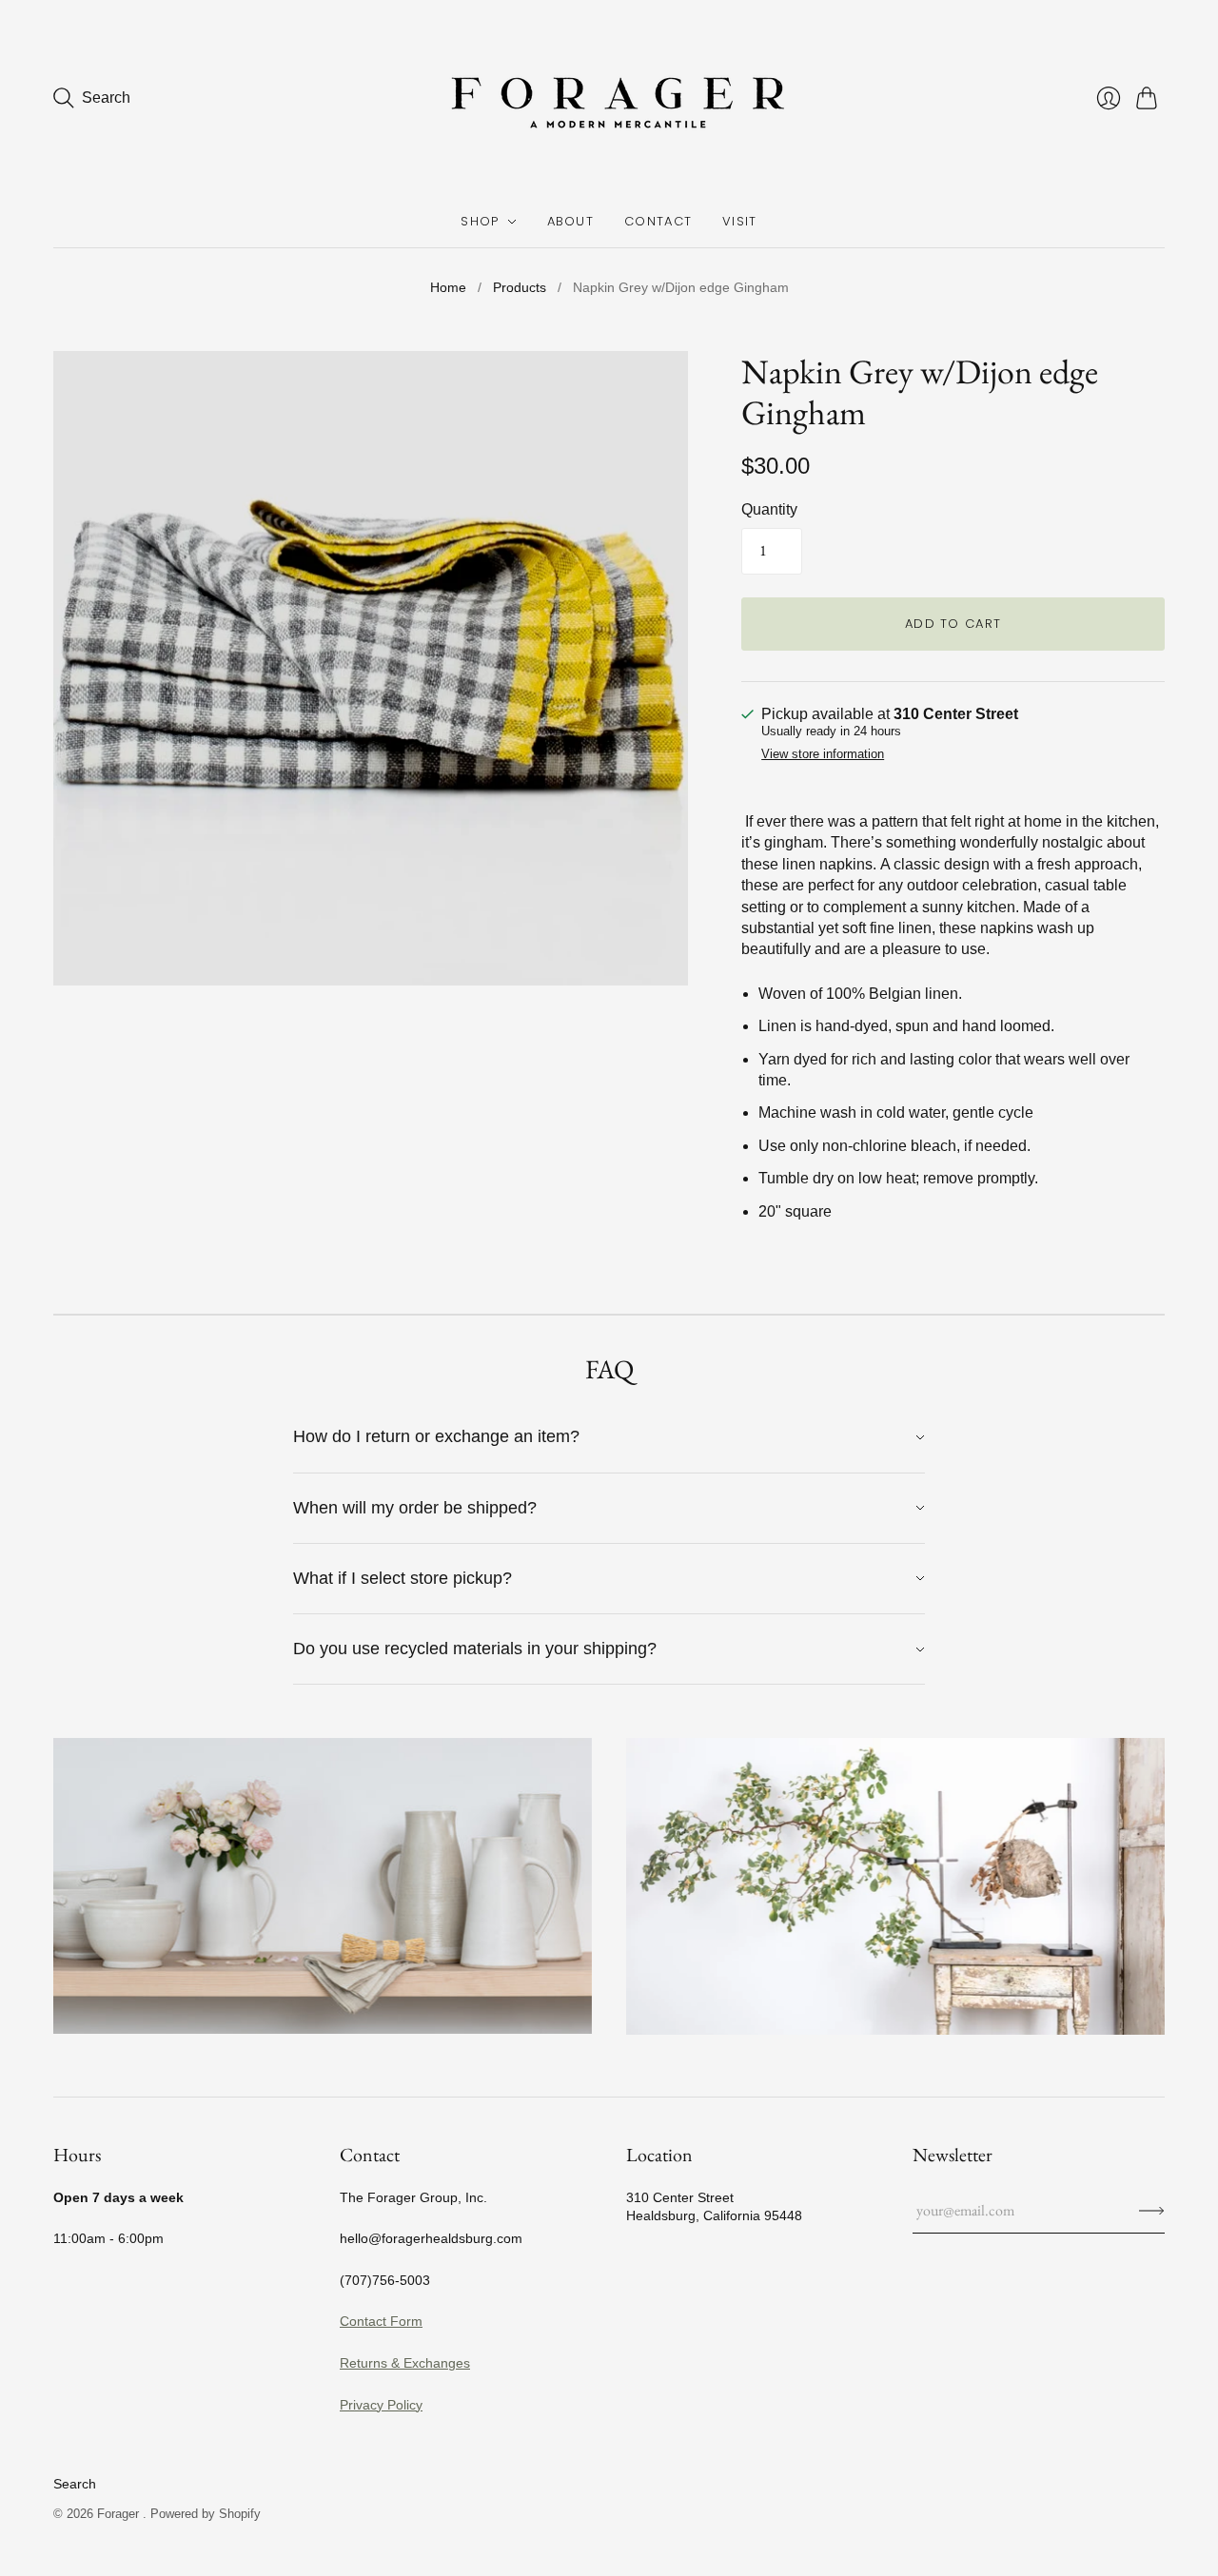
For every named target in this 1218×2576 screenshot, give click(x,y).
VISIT (740, 221)
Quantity (769, 509)
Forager (120, 2514)
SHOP (480, 221)
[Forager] (609, 98)
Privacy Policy (381, 2405)
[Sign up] (1152, 2211)
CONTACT (658, 221)
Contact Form (381, 2321)
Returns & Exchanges (405, 2363)
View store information (823, 754)
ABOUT (571, 221)
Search (75, 2484)
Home (448, 287)
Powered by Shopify (206, 2514)
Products (520, 287)
